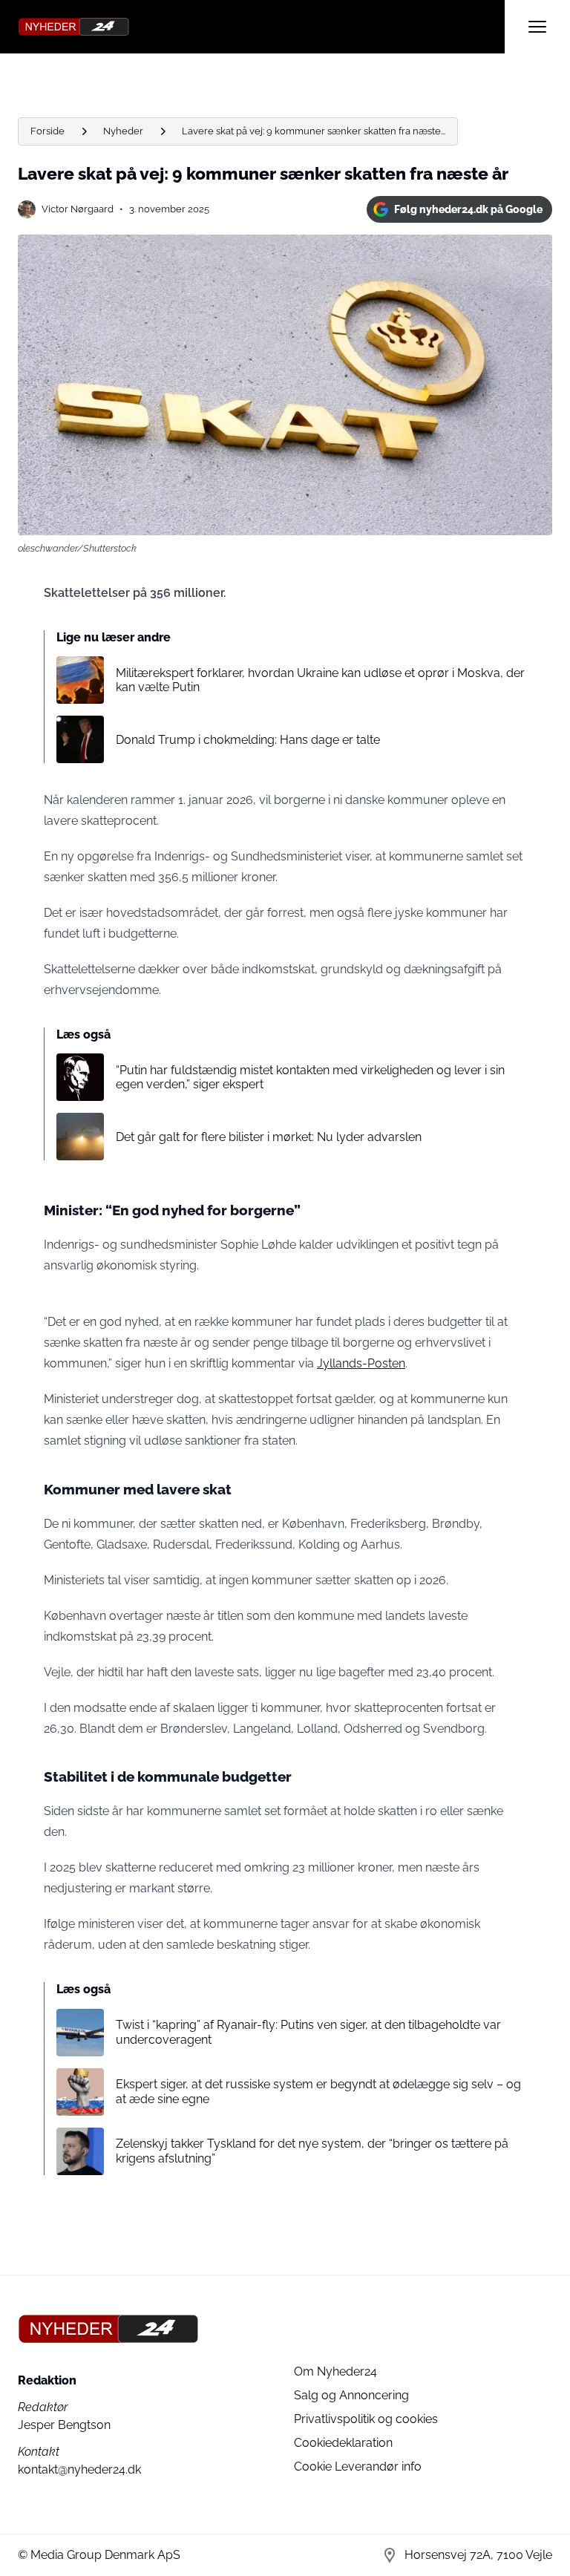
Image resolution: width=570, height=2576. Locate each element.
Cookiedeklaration (343, 2443)
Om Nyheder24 (335, 2371)
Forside (47, 131)
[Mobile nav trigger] (537, 27)
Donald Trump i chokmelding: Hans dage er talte (248, 740)
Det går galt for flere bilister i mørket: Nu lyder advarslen (269, 1137)
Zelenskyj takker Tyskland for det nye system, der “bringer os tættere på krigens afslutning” (312, 2151)
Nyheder (123, 131)
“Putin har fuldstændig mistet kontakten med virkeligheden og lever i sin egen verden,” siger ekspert (310, 1077)
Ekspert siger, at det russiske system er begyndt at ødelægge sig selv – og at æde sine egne (318, 2091)
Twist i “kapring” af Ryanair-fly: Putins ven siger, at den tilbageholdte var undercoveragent (308, 2032)
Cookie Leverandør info (358, 2467)
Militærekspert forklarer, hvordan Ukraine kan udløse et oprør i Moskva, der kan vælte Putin (320, 680)
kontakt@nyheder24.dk (79, 2469)
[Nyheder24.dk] (261, 27)
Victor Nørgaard (78, 209)
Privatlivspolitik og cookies (366, 2419)
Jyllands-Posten (361, 1363)
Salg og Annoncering (351, 2395)
